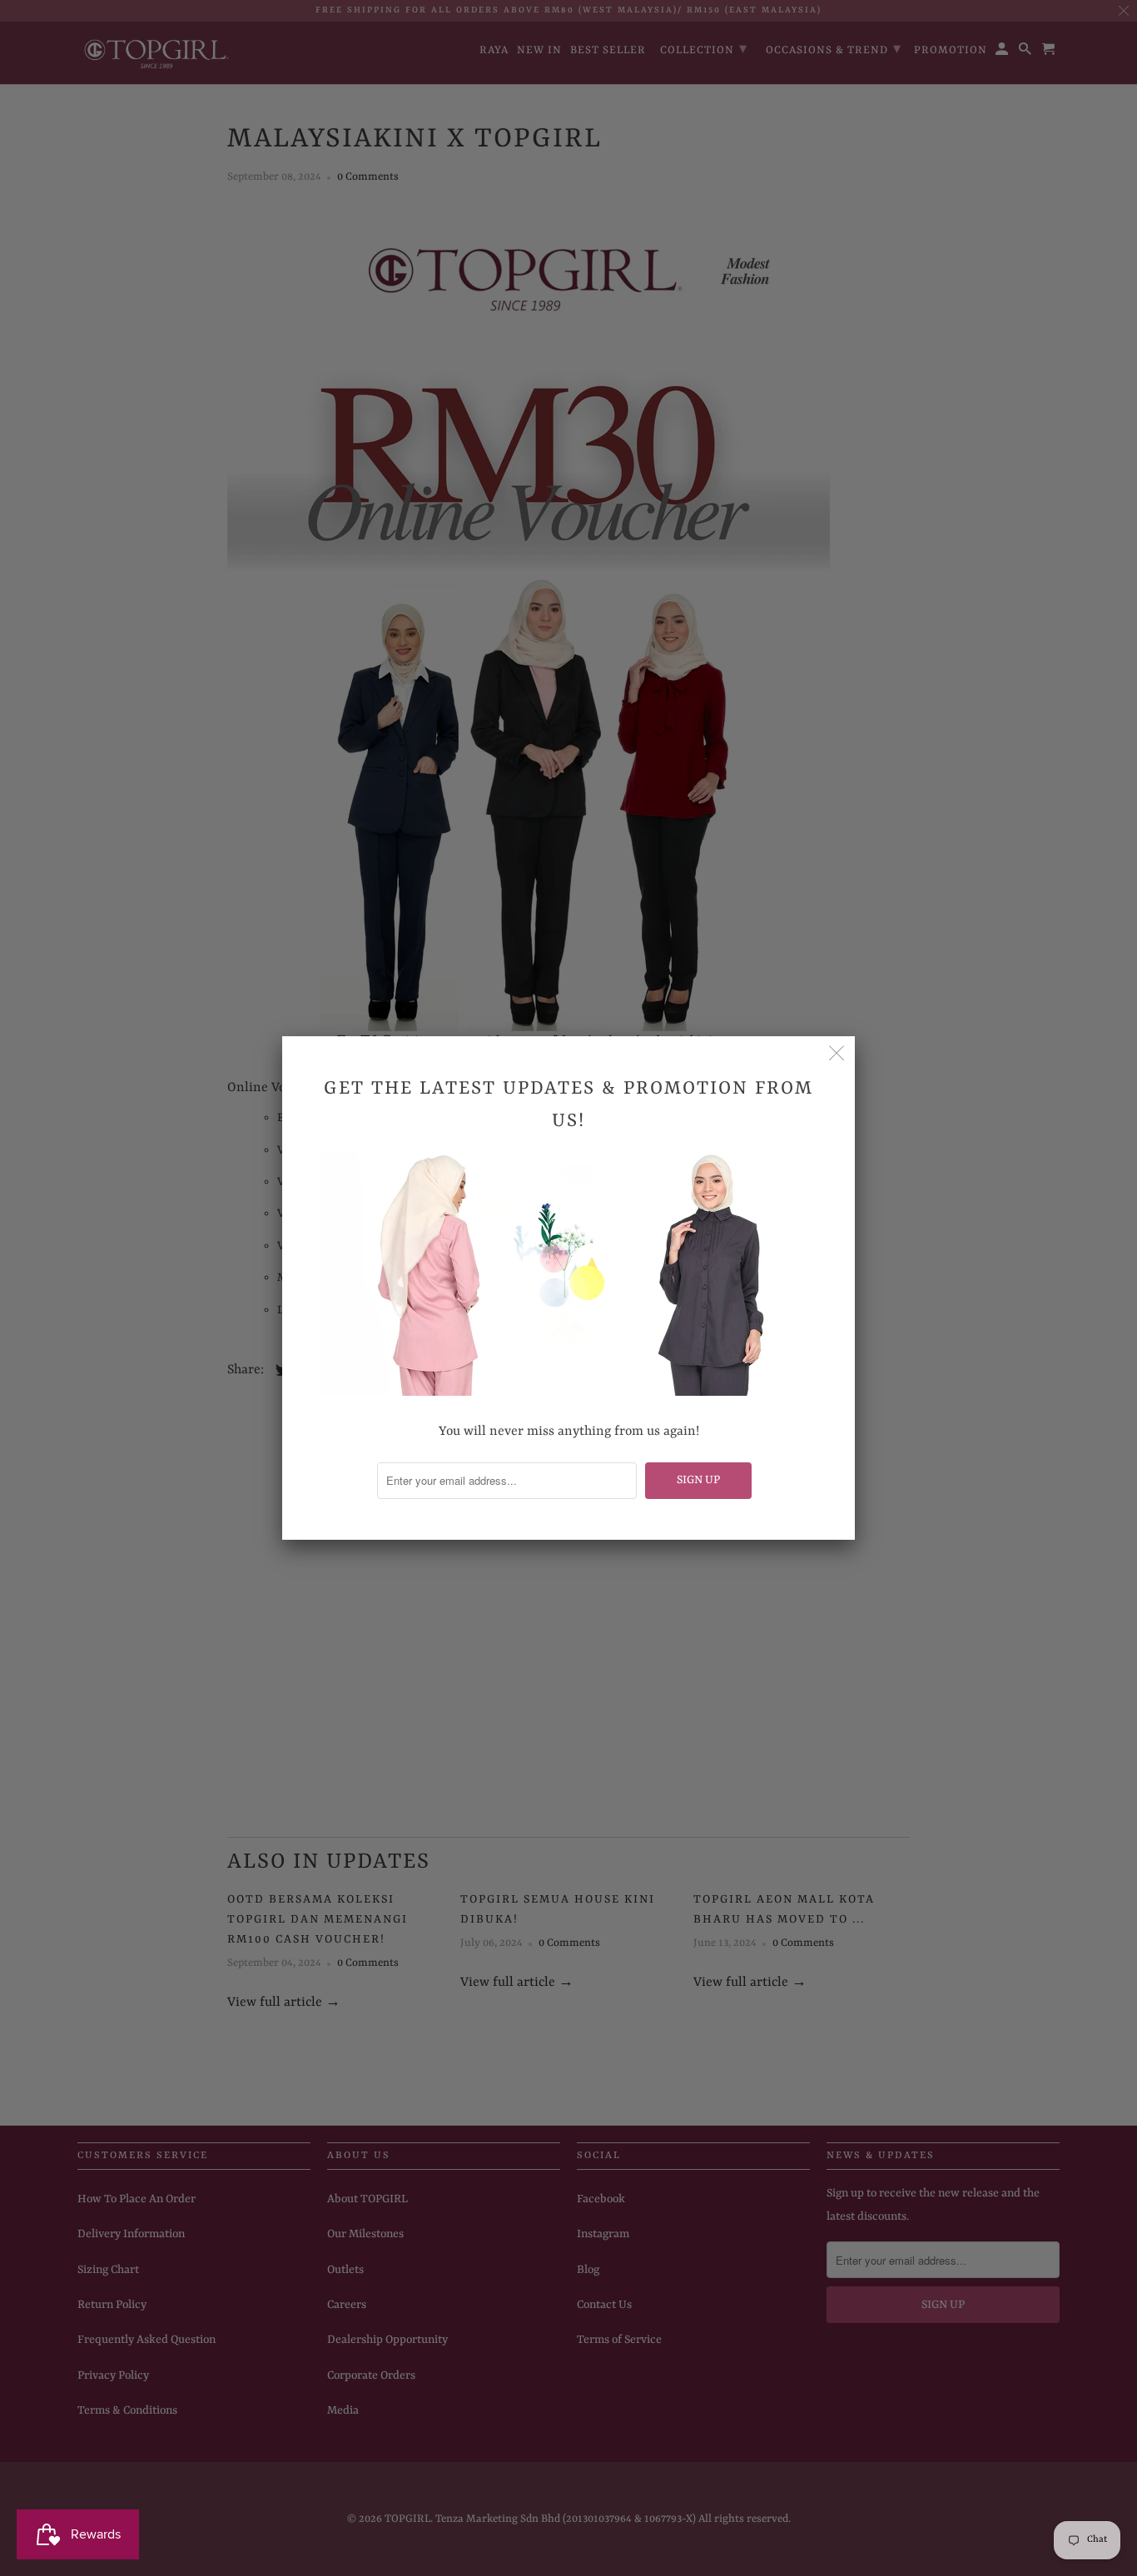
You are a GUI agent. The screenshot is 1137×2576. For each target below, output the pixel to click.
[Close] (837, 1055)
